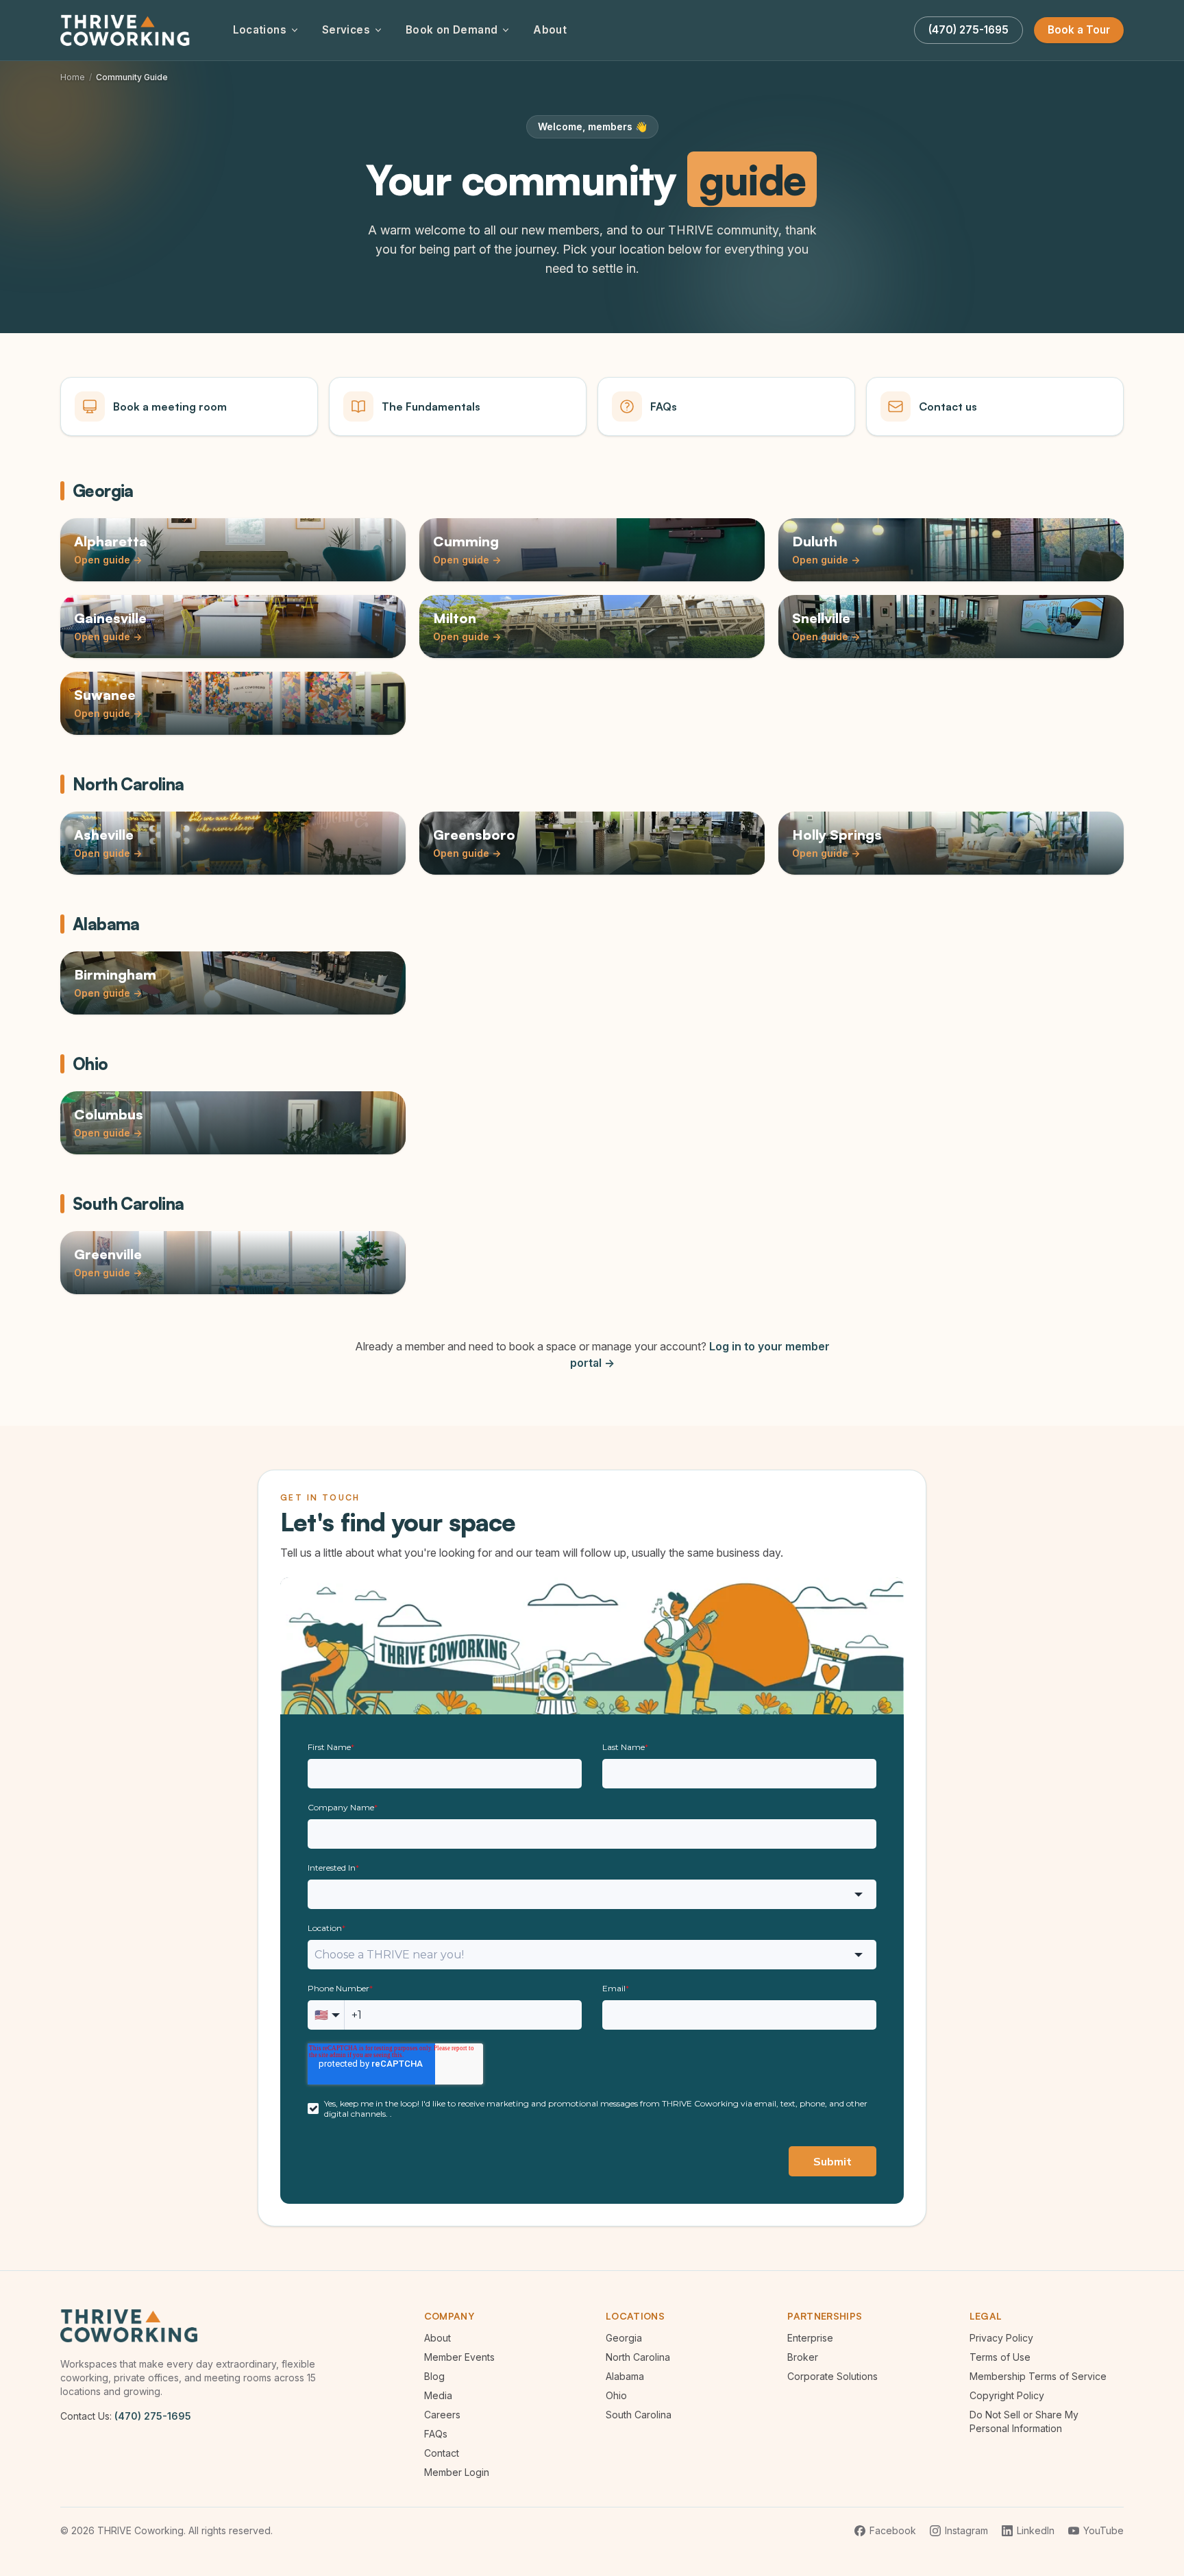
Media (438, 2395)
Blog (434, 2376)
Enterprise (810, 2338)
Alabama (625, 2376)
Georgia (624, 2338)
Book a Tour (1079, 30)
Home (73, 77)
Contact (442, 2453)
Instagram (966, 2530)
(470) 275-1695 (153, 2416)
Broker (803, 2357)
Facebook (893, 2530)
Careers (442, 2415)
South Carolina (639, 2415)
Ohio (616, 2395)
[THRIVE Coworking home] (127, 30)
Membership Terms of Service (1038, 2376)
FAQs (436, 2434)
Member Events (459, 2357)
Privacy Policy (1001, 2338)
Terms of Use (1000, 2357)
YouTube (1103, 2530)
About (550, 30)
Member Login (457, 2472)
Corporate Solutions (832, 2376)
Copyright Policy (1007, 2395)
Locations (260, 30)
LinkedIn (1036, 2530)
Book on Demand (452, 30)
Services (346, 30)
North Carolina (638, 2357)
